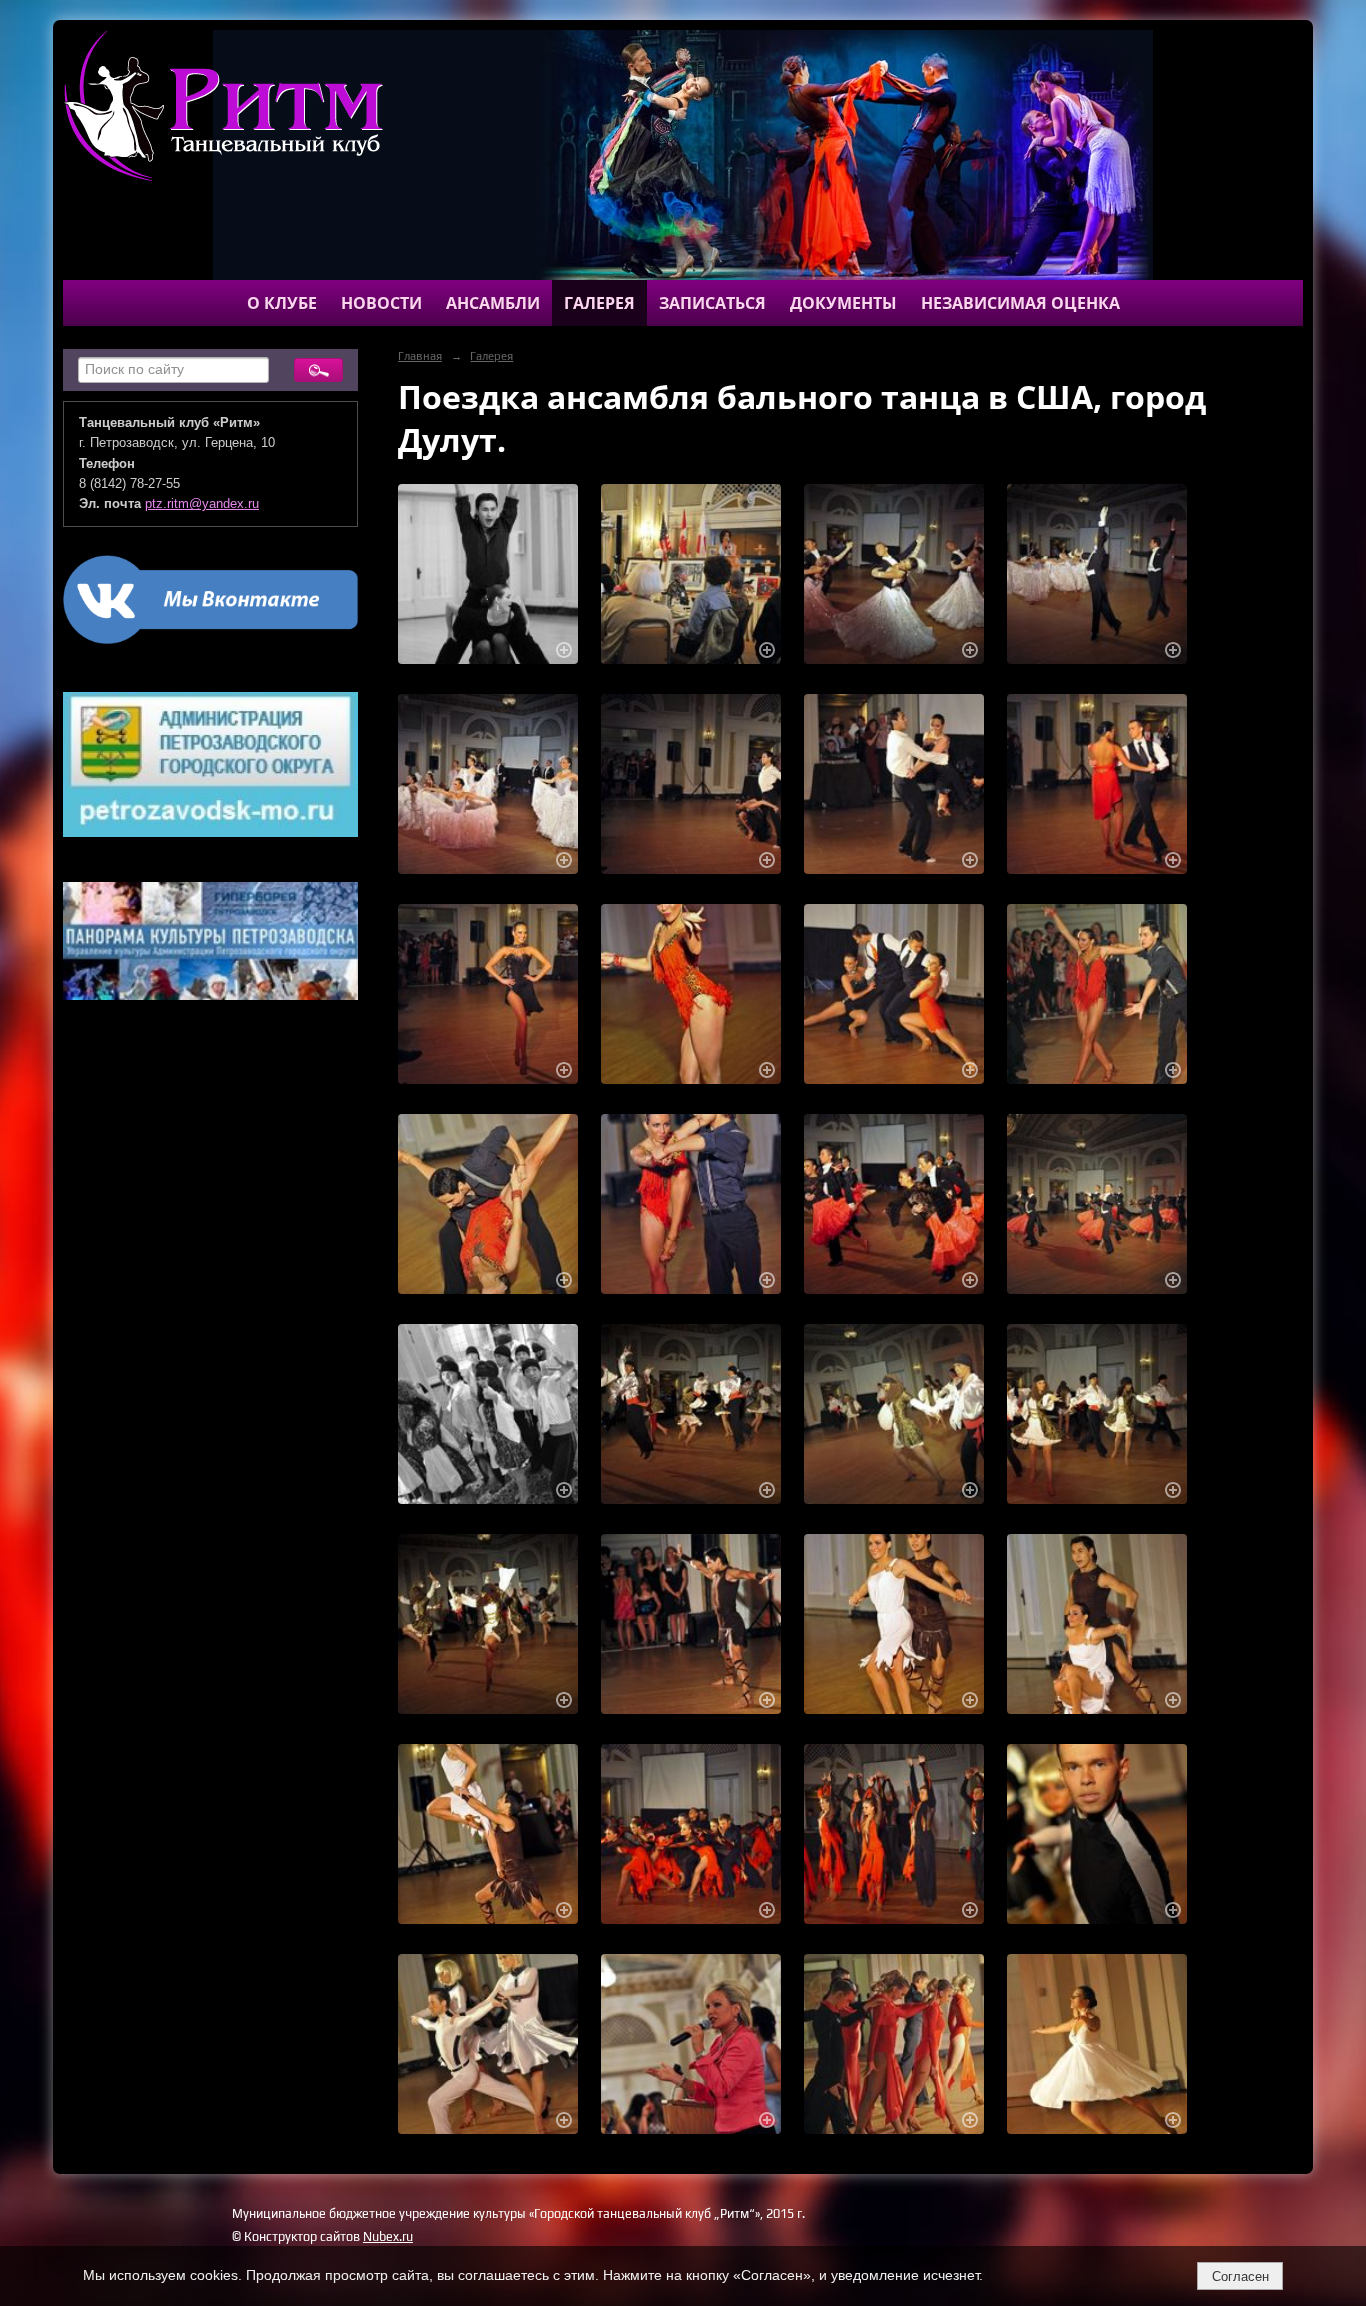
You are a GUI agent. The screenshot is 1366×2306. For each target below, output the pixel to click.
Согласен (1240, 2276)
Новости (381, 303)
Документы (843, 303)
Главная (420, 356)
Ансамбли (493, 303)
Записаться (712, 303)
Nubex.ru (388, 2236)
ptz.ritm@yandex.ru (202, 504)
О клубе (282, 303)
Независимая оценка (1020, 303)
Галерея (599, 303)
